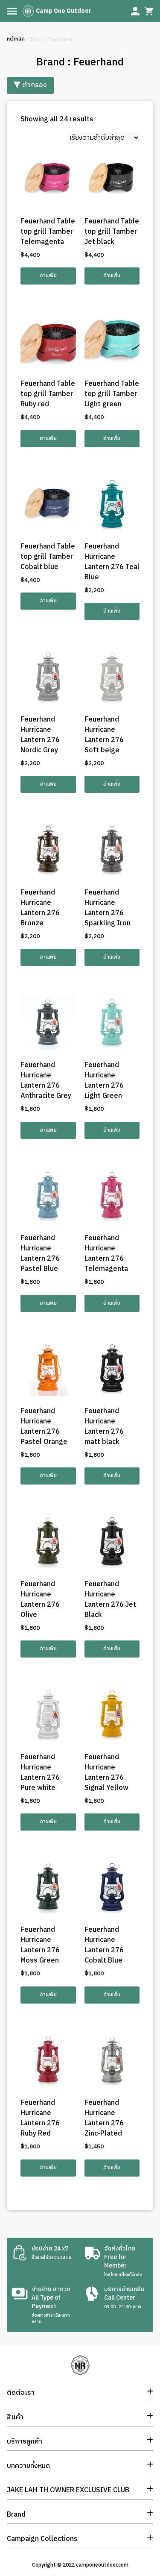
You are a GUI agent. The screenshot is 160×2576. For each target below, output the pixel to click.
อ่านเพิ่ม (48, 276)
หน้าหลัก (16, 39)
